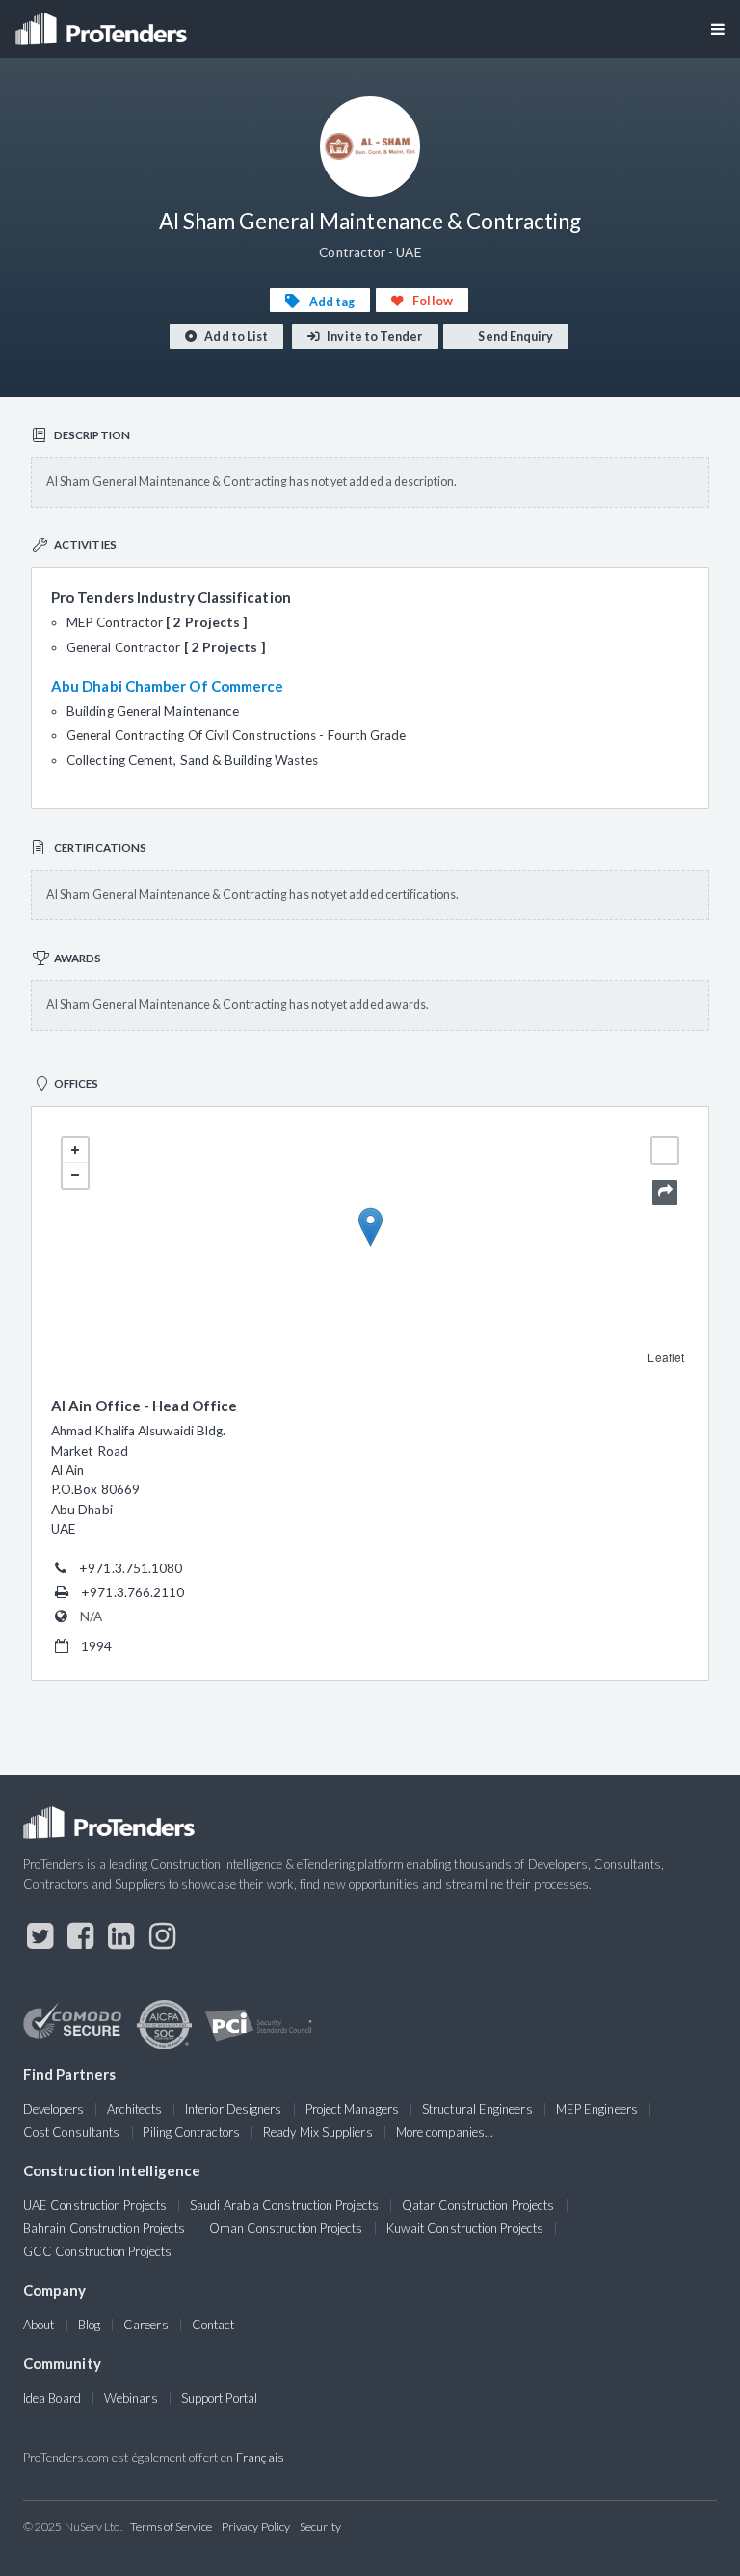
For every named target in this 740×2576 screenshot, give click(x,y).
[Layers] (665, 1150)
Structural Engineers (477, 2109)
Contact (213, 2325)
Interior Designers (233, 2109)
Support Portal (219, 2398)
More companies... (445, 2132)
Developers (53, 2109)
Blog (89, 2325)
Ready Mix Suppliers (318, 2132)
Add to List (235, 337)
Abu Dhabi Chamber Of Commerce (167, 686)
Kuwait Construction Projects (465, 2228)
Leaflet (666, 1357)
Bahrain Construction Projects (104, 2228)
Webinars (131, 2398)
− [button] (75, 1175)
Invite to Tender (373, 337)
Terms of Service (171, 2526)
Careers (146, 2325)
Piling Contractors (191, 2132)
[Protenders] (103, 23)
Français (260, 2458)
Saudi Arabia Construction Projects (284, 2205)
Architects (134, 2109)
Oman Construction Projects (286, 2228)
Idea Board (52, 2398)
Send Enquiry (515, 337)
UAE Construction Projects (95, 2205)
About (39, 2325)
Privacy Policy (256, 2526)
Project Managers (352, 2109)
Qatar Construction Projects (478, 2205)
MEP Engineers (597, 2109)
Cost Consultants (71, 2132)
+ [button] (75, 1150)
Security (320, 2526)
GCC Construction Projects (97, 2251)
